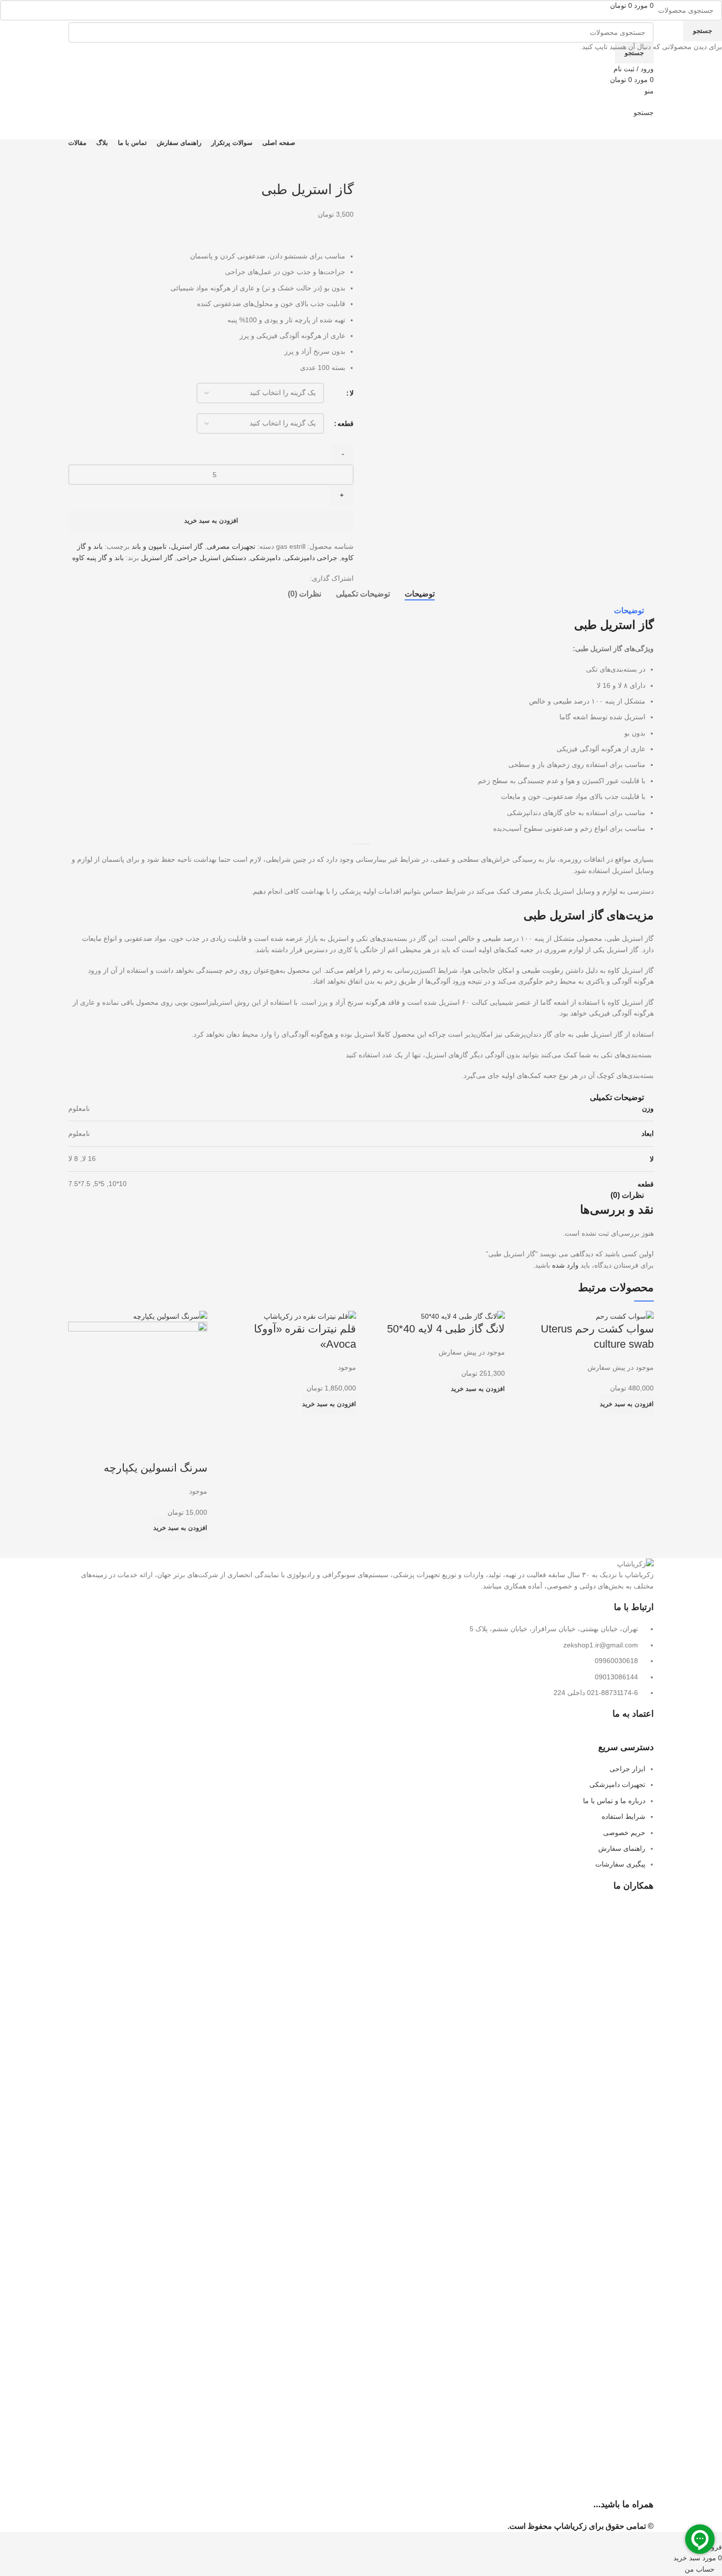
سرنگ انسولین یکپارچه (155, 1468)
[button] (627, 1404)
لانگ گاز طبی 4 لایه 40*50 (446, 1329)
